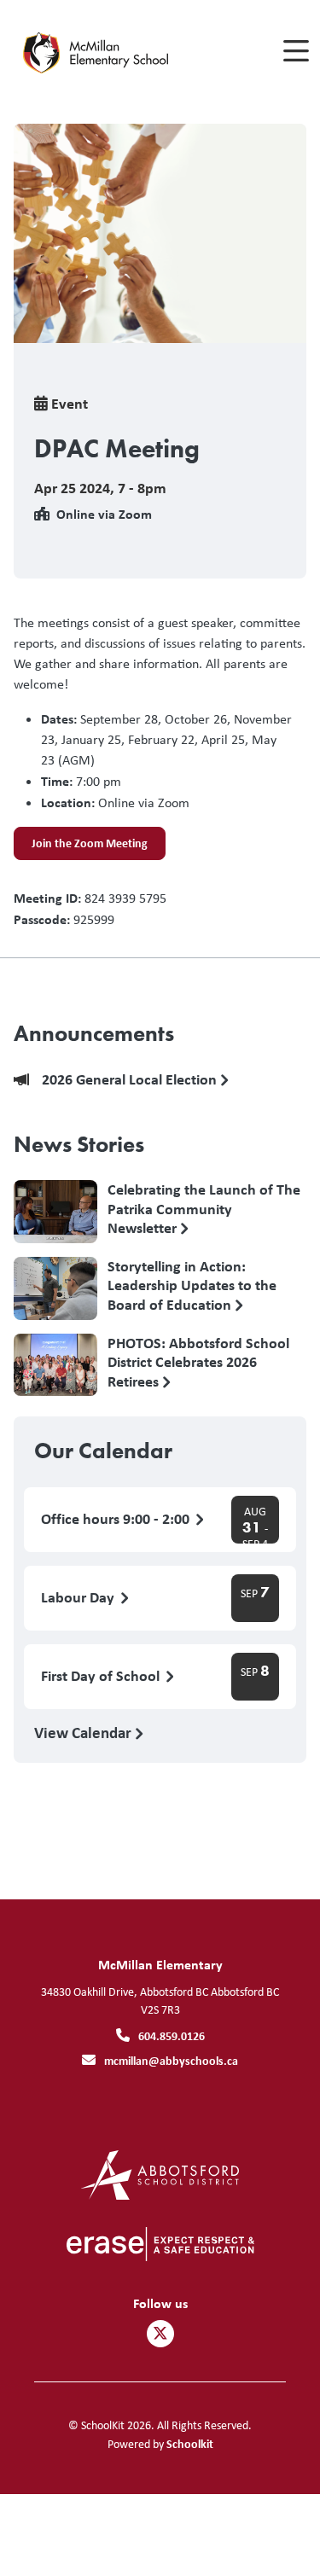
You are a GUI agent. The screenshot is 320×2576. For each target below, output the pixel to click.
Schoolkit (190, 2443)
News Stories (79, 1144)
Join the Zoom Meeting (81, 847)
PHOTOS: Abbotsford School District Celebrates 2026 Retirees (198, 1362)
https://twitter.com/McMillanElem (160, 2334)
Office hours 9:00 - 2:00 (117, 1519)
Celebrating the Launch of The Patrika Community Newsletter (204, 1208)
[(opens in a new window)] (160, 2174)
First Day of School (102, 1676)
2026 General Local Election (131, 1080)
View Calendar (84, 1732)
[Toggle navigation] (295, 51)
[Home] (110, 52)
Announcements (94, 1033)
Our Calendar (103, 1451)
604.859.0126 (172, 2035)
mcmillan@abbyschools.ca (171, 2060)
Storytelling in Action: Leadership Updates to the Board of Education (192, 1285)
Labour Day (79, 1598)
